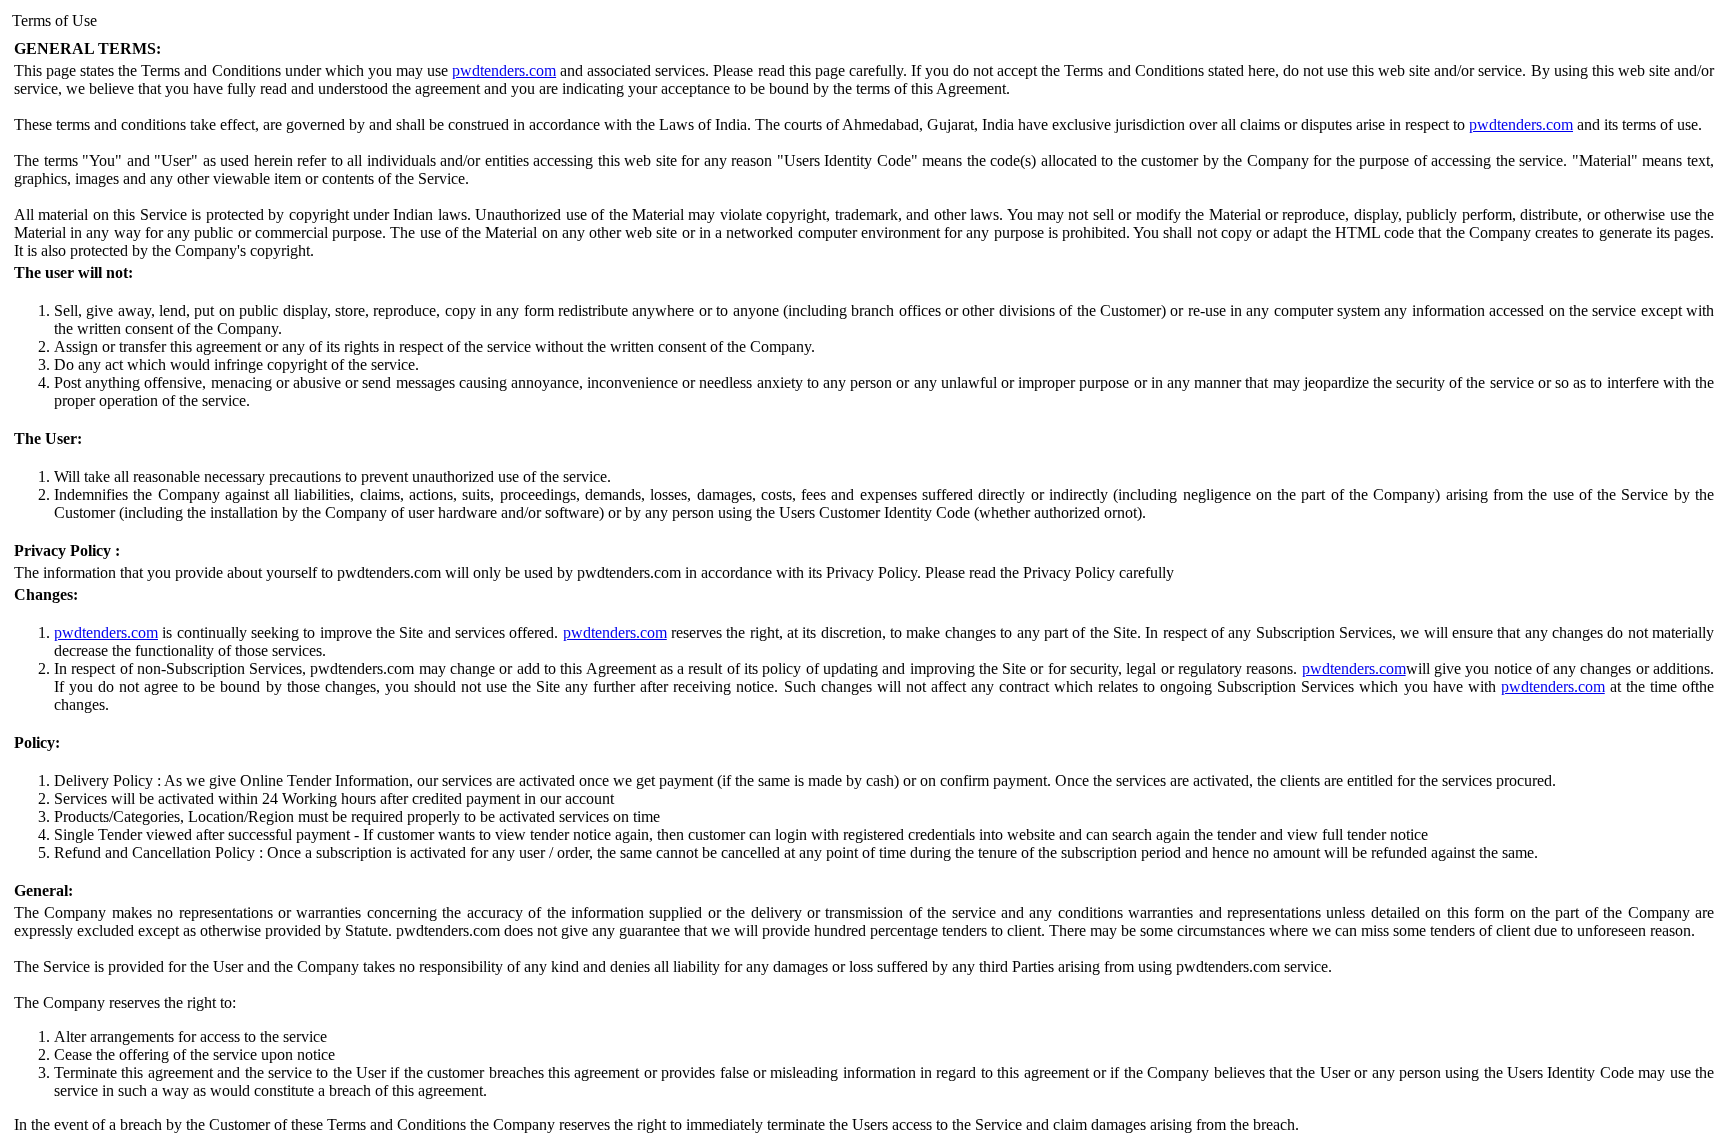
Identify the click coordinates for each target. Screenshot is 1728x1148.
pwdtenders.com (504, 70)
